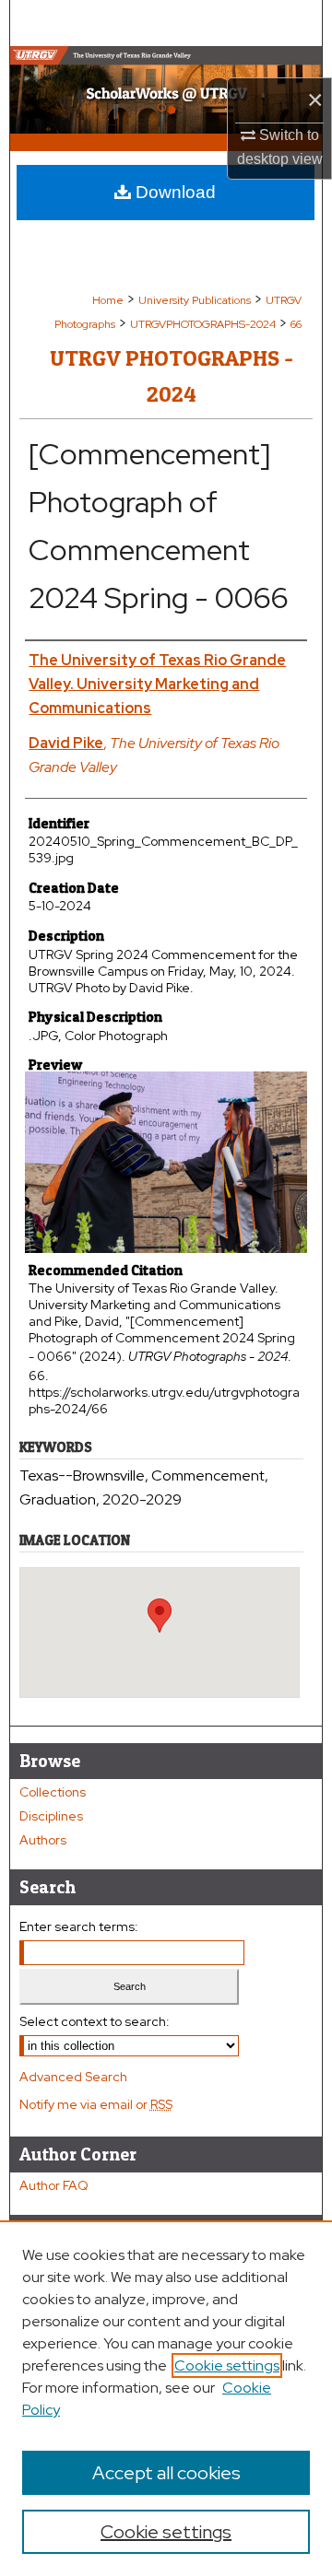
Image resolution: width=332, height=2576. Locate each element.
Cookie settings (227, 2365)
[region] (166, 2398)
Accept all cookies (166, 2473)
